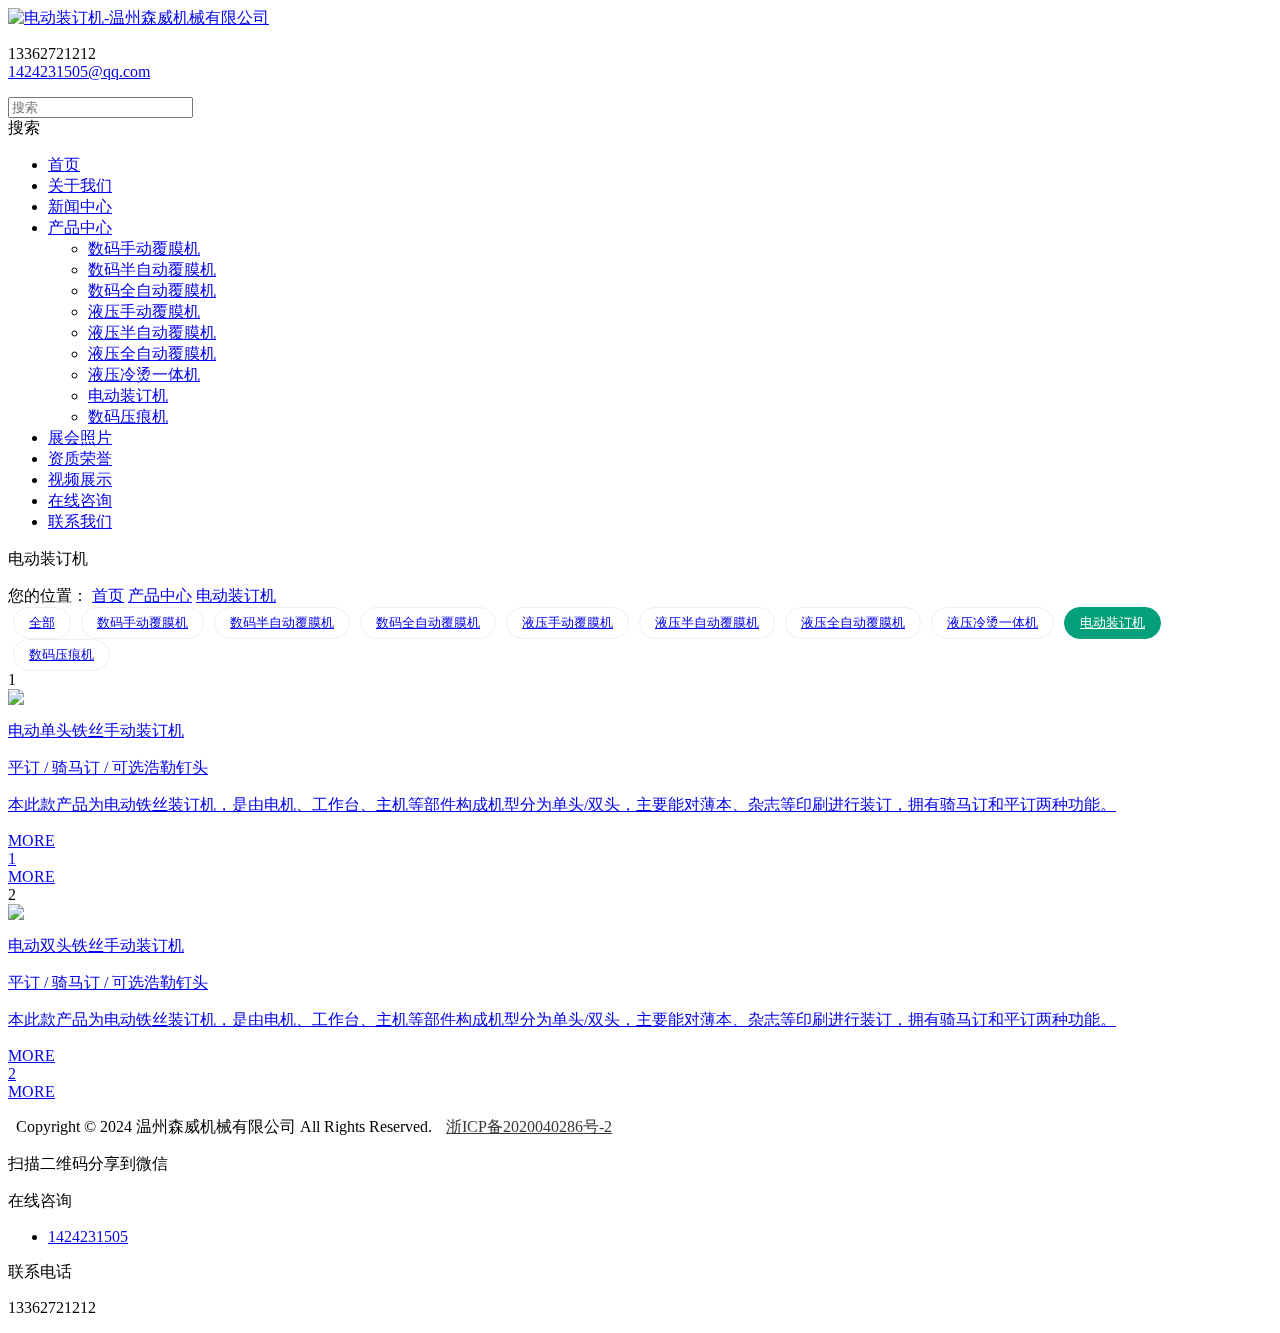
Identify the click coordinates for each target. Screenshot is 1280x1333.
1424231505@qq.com (79, 71)
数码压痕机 (128, 416)
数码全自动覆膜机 (152, 290)
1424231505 (88, 1236)
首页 (108, 595)
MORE (31, 876)
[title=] (138, 17)
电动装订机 (128, 395)
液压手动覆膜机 (144, 311)
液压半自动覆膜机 (152, 332)
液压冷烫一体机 (144, 374)
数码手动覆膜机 (144, 248)
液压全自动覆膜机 (152, 353)
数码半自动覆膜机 (152, 269)
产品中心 (160, 595)
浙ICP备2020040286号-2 (529, 1126)
